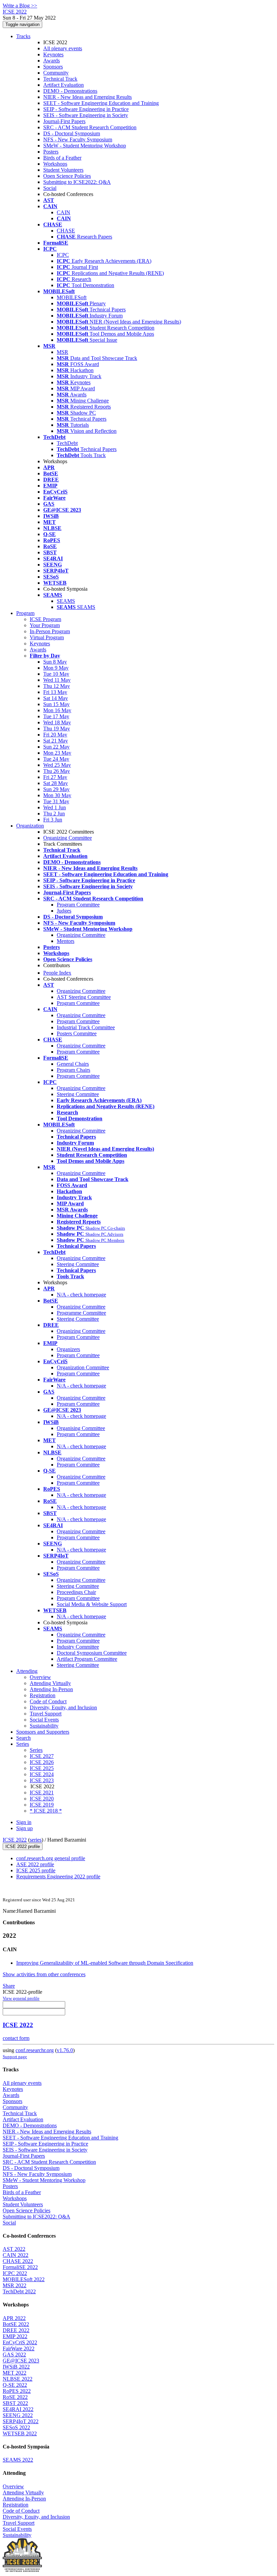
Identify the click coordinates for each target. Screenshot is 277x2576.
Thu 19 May (57, 729)
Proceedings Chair (76, 1592)
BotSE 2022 (16, 2324)
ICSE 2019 (42, 1805)
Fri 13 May (55, 692)
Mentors (66, 941)
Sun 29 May (56, 789)
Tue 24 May (56, 759)
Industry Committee (78, 1647)
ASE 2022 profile (35, 1864)
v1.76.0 (65, 2050)
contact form (16, 2038)
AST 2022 (14, 2249)
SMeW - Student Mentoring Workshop (85, 146)
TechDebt (67, 443)
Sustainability (44, 1726)
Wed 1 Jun (55, 807)
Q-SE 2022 (15, 2385)
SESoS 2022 (16, 2427)
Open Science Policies (67, 176)
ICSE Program (45, 619)
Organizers (68, 1349)
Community (56, 73)
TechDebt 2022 (19, 2291)
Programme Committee (81, 1313)
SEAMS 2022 (18, 2460)
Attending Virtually (50, 1683)
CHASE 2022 (18, 2261)
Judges (64, 911)
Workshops (55, 164)
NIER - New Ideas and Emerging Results (87, 97)
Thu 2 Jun (54, 814)
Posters (51, 152)
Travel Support (46, 1714)
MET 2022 (15, 2373)
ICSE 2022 (15, 1840)
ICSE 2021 (42, 1793)
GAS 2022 (14, 2355)
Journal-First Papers (64, 121)
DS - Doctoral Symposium (72, 133)
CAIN (64, 212)
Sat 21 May (56, 741)
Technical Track (60, 79)
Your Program (45, 625)
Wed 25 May (57, 765)
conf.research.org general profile (51, 1858)
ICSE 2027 (42, 1756)
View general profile (21, 1998)
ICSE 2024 (42, 1774)
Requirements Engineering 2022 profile (58, 1877)
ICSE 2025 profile (36, 1870)
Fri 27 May (55, 777)
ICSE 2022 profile (23, 1846)
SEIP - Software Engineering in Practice (86, 109)
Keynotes (53, 54)
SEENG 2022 (18, 2415)
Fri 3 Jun (53, 820)
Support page (15, 2057)
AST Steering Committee (84, 997)
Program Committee (78, 905)
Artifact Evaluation (64, 85)
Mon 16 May (57, 710)
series (36, 1840)
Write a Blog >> (20, 6)
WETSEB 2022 (20, 2433)
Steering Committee (78, 1094)
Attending (27, 1671)
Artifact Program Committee (87, 1659)
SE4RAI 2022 (18, 2409)
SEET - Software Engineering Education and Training (101, 103)
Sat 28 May (56, 783)
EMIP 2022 (15, 2336)
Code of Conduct (48, 1701)
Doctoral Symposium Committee (92, 1653)
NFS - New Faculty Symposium (78, 139)
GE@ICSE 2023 (21, 2361)
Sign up (24, 1828)
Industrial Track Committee (86, 1027)
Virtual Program (47, 637)
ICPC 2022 (15, 2273)
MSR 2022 (15, 2285)
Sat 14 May (56, 698)
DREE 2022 (16, 2330)
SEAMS (66, 601)
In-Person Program (50, 631)
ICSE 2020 (42, 1799)
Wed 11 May (57, 680)
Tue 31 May (56, 801)
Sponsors (53, 67)
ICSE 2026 (42, 1762)
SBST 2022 (15, 2403)
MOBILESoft (72, 297)
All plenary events (63, 48)
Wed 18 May (57, 722)
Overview (40, 1677)
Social (50, 188)
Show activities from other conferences (44, 1974)
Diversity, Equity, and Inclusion (63, 1707)
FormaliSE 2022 (20, 2267)
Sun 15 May (56, 704)
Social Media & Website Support (92, 1604)
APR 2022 (14, 2318)
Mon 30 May (57, 795)
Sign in (24, 1822)
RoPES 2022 (17, 2391)
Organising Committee (81, 1428)
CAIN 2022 (16, 2255)
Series (36, 1750)
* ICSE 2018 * (46, 1811)
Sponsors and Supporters (43, 1732)
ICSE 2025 (42, 1768)
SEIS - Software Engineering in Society (86, 115)
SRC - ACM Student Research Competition (90, 127)
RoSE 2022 (15, 2397)
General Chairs (73, 1064)
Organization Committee (83, 1367)
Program (25, 613)
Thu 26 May (57, 771)
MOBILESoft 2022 (24, 2279)
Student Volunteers (63, 170)
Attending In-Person (51, 1689)
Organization (30, 826)
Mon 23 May (57, 753)
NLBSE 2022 (18, 2379)
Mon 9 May (56, 668)
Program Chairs (73, 1070)
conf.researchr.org (35, 2050)
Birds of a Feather (62, 158)
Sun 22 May (56, 747)
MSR (62, 352)
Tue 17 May (56, 716)
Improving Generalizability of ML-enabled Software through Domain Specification (105, 1963)
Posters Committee (77, 1033)
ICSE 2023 (42, 1780)
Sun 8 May (55, 662)
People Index (57, 973)
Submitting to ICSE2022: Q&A (77, 182)
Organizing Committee (68, 838)
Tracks (23, 36)
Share (9, 1986)
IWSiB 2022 (16, 2367)
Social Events (44, 1720)
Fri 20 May (55, 735)
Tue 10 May (56, 674)
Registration (43, 1695)
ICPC (63, 255)
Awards (52, 61)
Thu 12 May (57, 686)
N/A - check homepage (81, 1295)
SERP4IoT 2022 (21, 2421)
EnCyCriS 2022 (20, 2342)
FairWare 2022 (19, 2348)
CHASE (66, 231)
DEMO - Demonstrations (70, 91)
